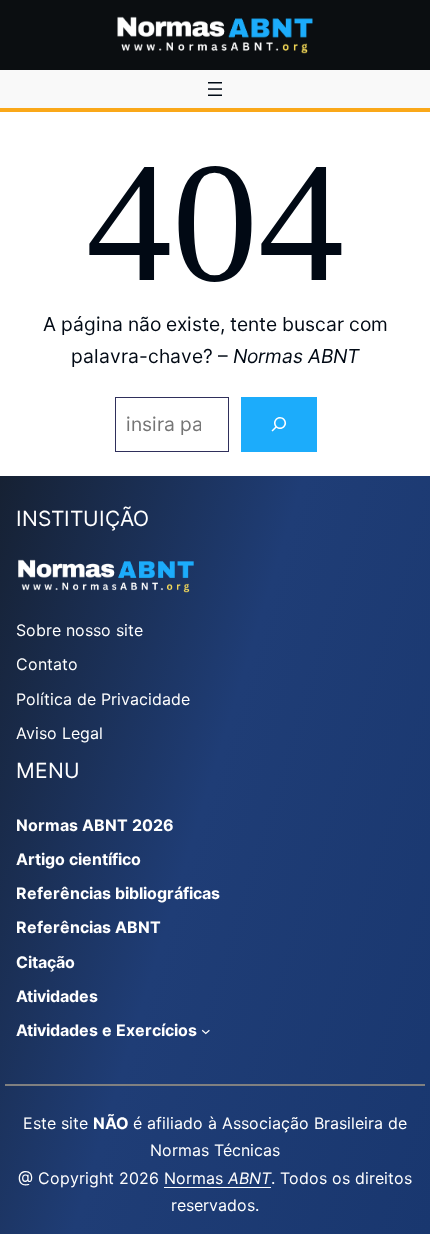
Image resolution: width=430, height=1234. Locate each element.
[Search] (279, 424)
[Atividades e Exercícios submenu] (206, 1031)
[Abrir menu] (215, 89)
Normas (217, 1178)
